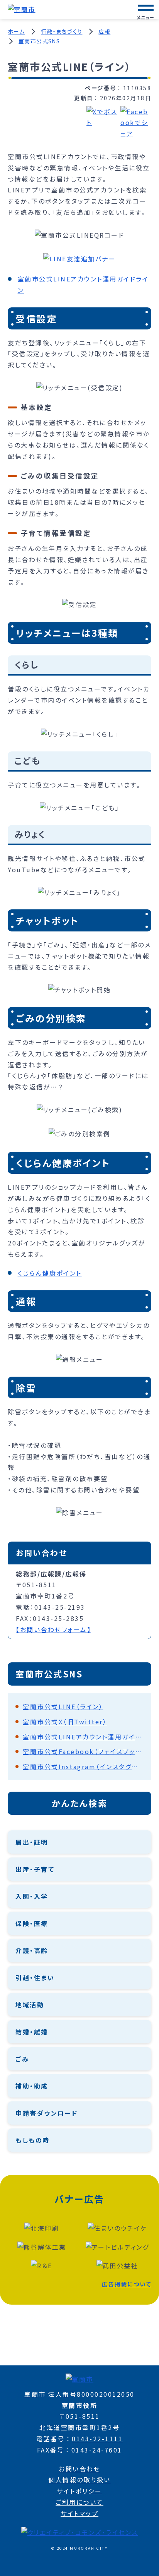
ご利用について (79, 2502)
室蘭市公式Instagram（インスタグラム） (83, 1766)
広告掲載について (127, 2284)
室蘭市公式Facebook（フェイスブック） (83, 1751)
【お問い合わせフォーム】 (53, 1629)
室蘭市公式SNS (39, 41)
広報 (104, 31)
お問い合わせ (79, 2469)
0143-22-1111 (97, 2439)
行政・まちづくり (62, 31)
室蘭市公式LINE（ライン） (63, 1706)
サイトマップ (79, 2513)
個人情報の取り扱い (79, 2480)
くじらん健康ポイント (50, 1273)
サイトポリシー (79, 2491)
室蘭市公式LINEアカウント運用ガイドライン (83, 1737)
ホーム (16, 31)
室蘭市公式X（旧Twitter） (65, 1722)
